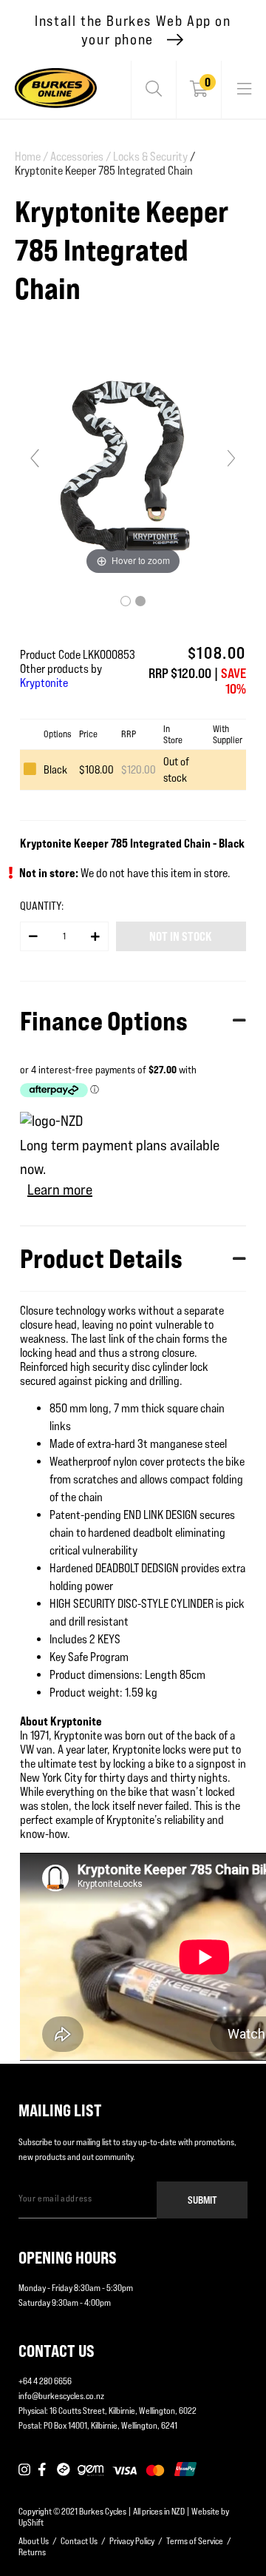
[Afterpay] (64, 2470)
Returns (32, 2552)
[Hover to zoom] (133, 464)
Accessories (81, 157)
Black (55, 769)
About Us (34, 2541)
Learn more (60, 1190)
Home (31, 157)
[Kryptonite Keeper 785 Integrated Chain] (126, 601)
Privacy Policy (132, 2541)
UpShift (31, 2522)
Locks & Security (150, 157)
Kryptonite (44, 683)
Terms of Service (195, 2541)
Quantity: (42, 906)
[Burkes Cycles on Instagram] (24, 2470)
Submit (202, 2200)
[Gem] (91, 2470)
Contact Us (79, 2541)
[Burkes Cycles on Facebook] (44, 2470)
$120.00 (139, 769)
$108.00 (96, 769)
